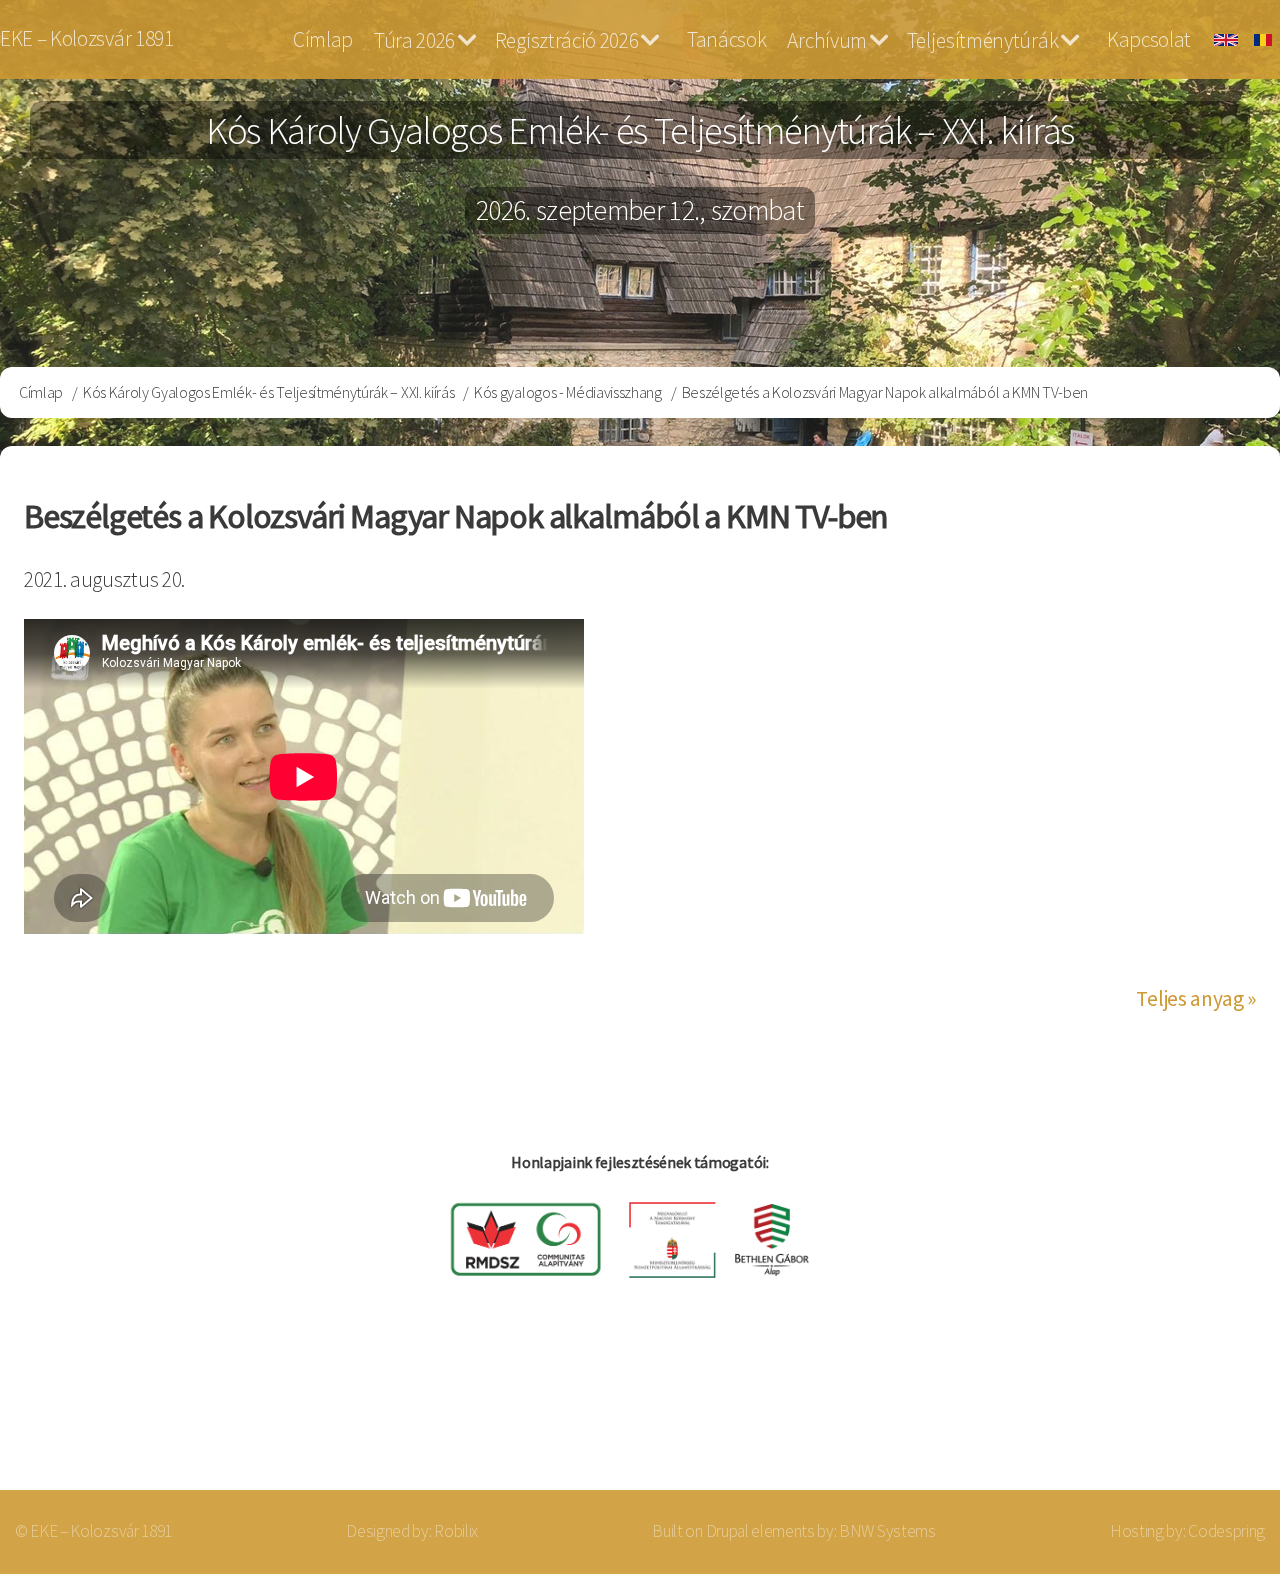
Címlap (323, 39)
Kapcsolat (1149, 39)
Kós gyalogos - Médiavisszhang (568, 392)
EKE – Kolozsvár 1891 (87, 38)
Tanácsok (726, 39)
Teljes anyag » (1196, 998)
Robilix (456, 1531)
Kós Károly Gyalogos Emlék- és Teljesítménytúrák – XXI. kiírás (268, 392)
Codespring (1226, 1531)
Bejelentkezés (1176, 1410)
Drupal (727, 1531)
